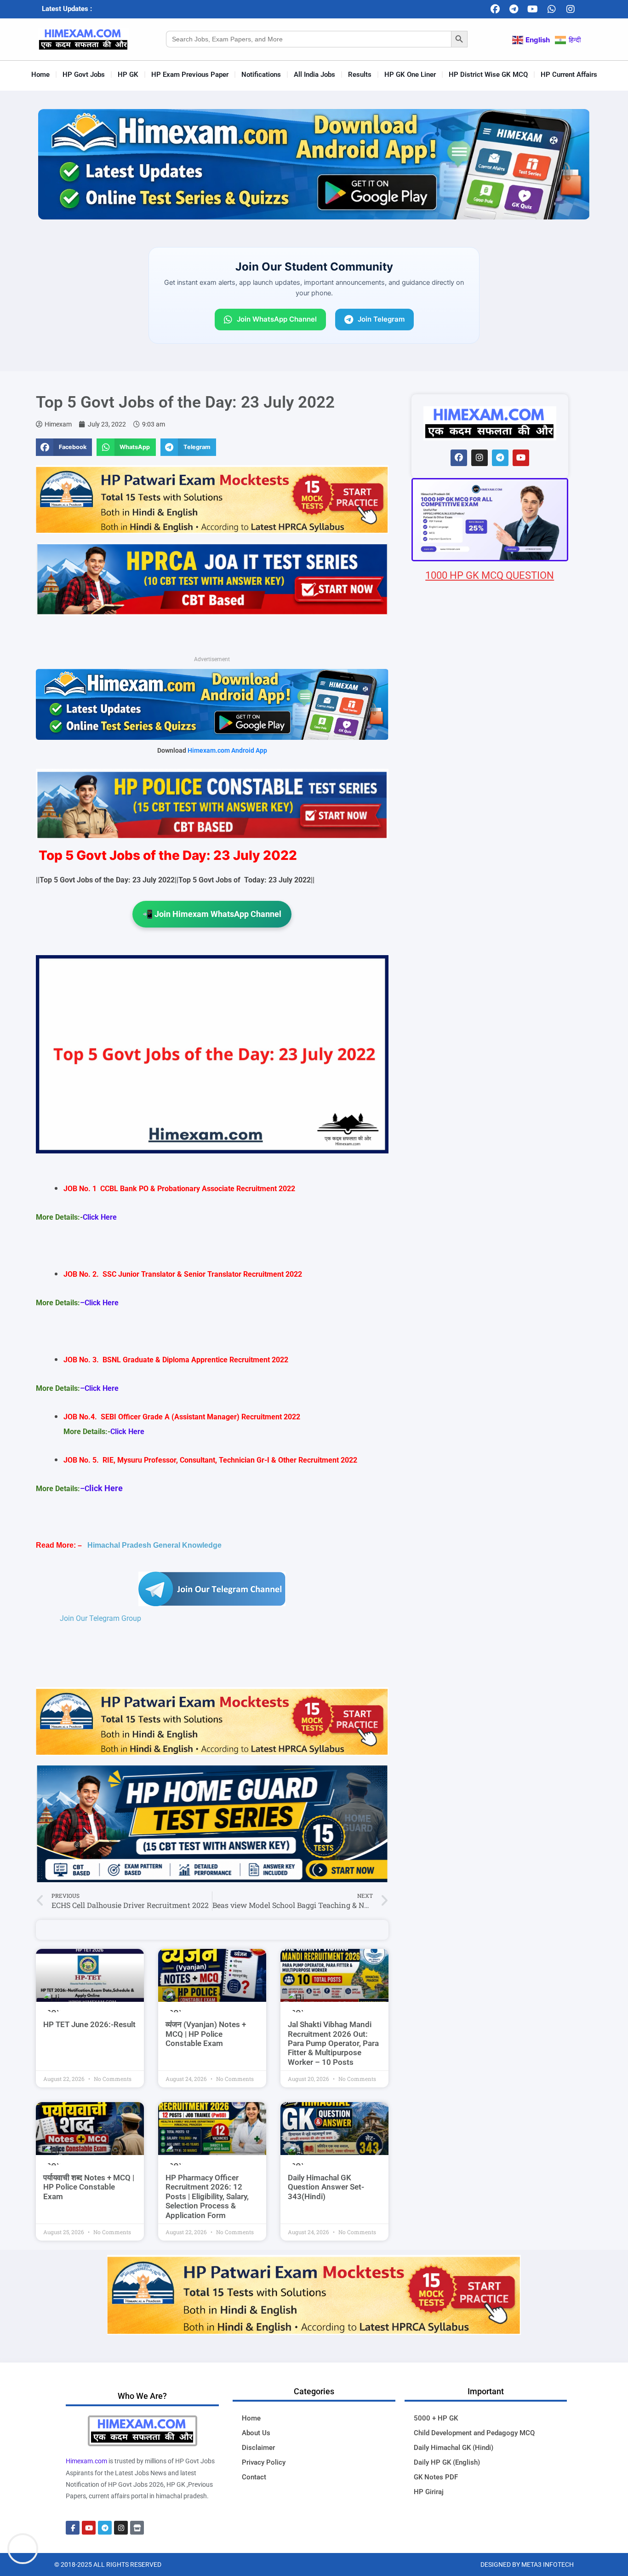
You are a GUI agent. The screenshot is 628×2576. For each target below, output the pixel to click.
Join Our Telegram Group (100, 1618)
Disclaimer (258, 2448)
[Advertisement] (490, 1126)
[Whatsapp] (552, 9)
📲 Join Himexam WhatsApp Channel (212, 914)
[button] (64, 447)
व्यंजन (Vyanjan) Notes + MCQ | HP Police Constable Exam (206, 2034)
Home (40, 75)
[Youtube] (533, 9)
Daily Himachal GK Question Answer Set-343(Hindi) (326, 2187)
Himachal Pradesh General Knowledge (154, 1545)
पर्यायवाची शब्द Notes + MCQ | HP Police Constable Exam (89, 2187)
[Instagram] (571, 9)
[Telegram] (514, 9)
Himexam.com (86, 2461)
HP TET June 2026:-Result (89, 2024)
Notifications (261, 75)
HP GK (128, 75)
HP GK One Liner (410, 75)
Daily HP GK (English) (447, 2462)
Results (360, 75)
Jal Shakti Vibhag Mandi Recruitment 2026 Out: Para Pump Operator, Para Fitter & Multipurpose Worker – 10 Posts (333, 2043)
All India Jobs (314, 75)
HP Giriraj (429, 2492)
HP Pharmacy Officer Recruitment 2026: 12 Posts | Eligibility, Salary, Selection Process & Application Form (207, 2196)
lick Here (106, 1488)
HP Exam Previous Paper (190, 75)
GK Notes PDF (436, 2477)
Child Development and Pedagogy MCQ (474, 2433)
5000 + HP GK (436, 2418)
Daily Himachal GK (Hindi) (454, 2448)
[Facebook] (495, 9)
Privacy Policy (264, 2462)
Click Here (100, 1217)
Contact (254, 2477)
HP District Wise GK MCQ (488, 75)
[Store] (137, 2528)
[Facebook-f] (73, 2528)
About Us (256, 2433)
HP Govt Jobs (84, 75)
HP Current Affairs (569, 75)
